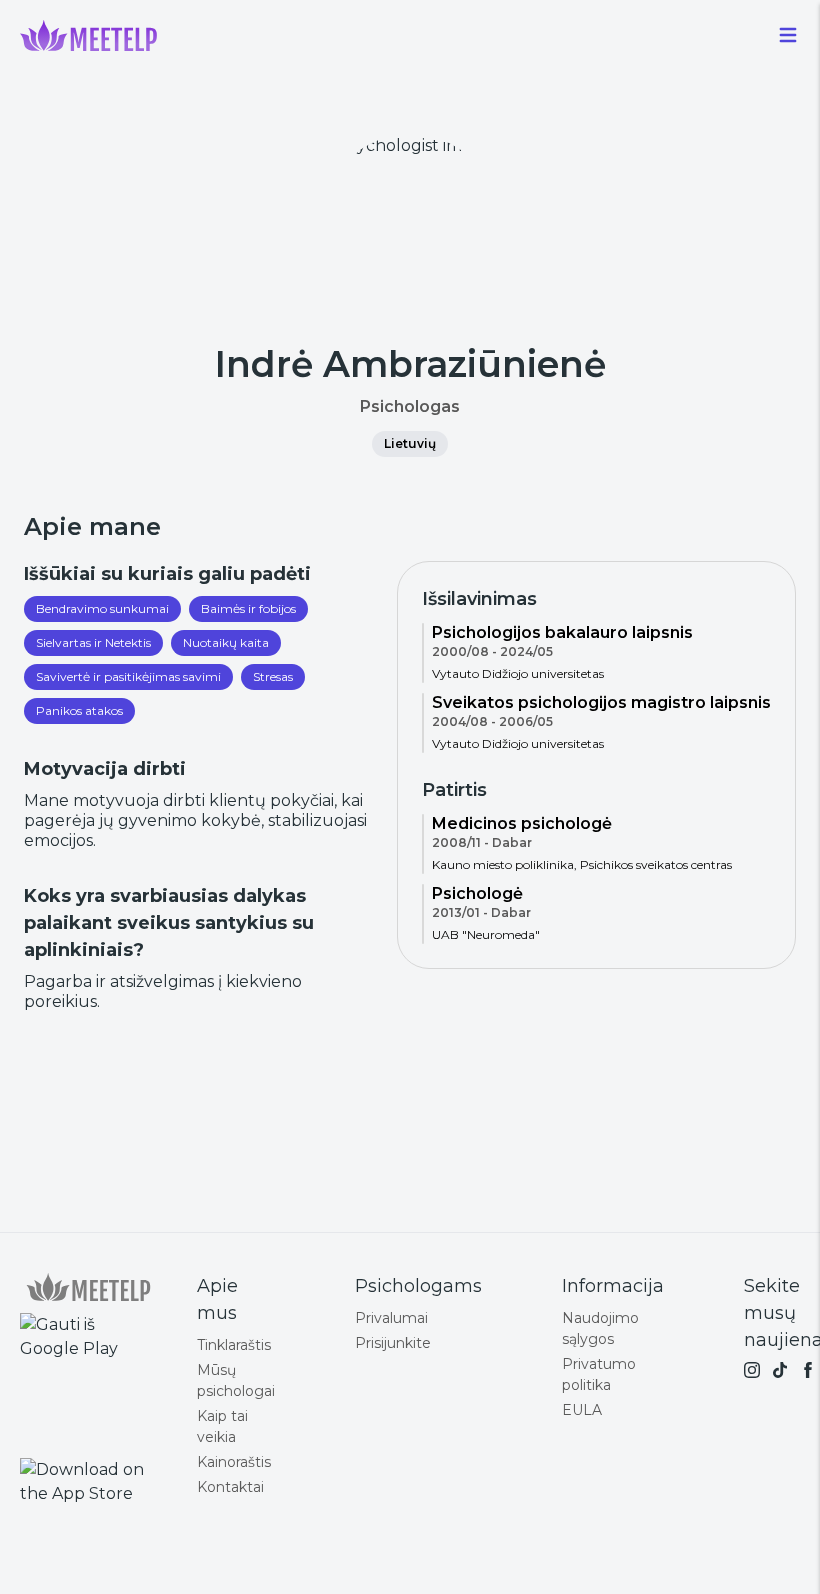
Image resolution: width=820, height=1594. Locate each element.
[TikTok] (780, 1370)
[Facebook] (808, 1370)
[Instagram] (752, 1370)
